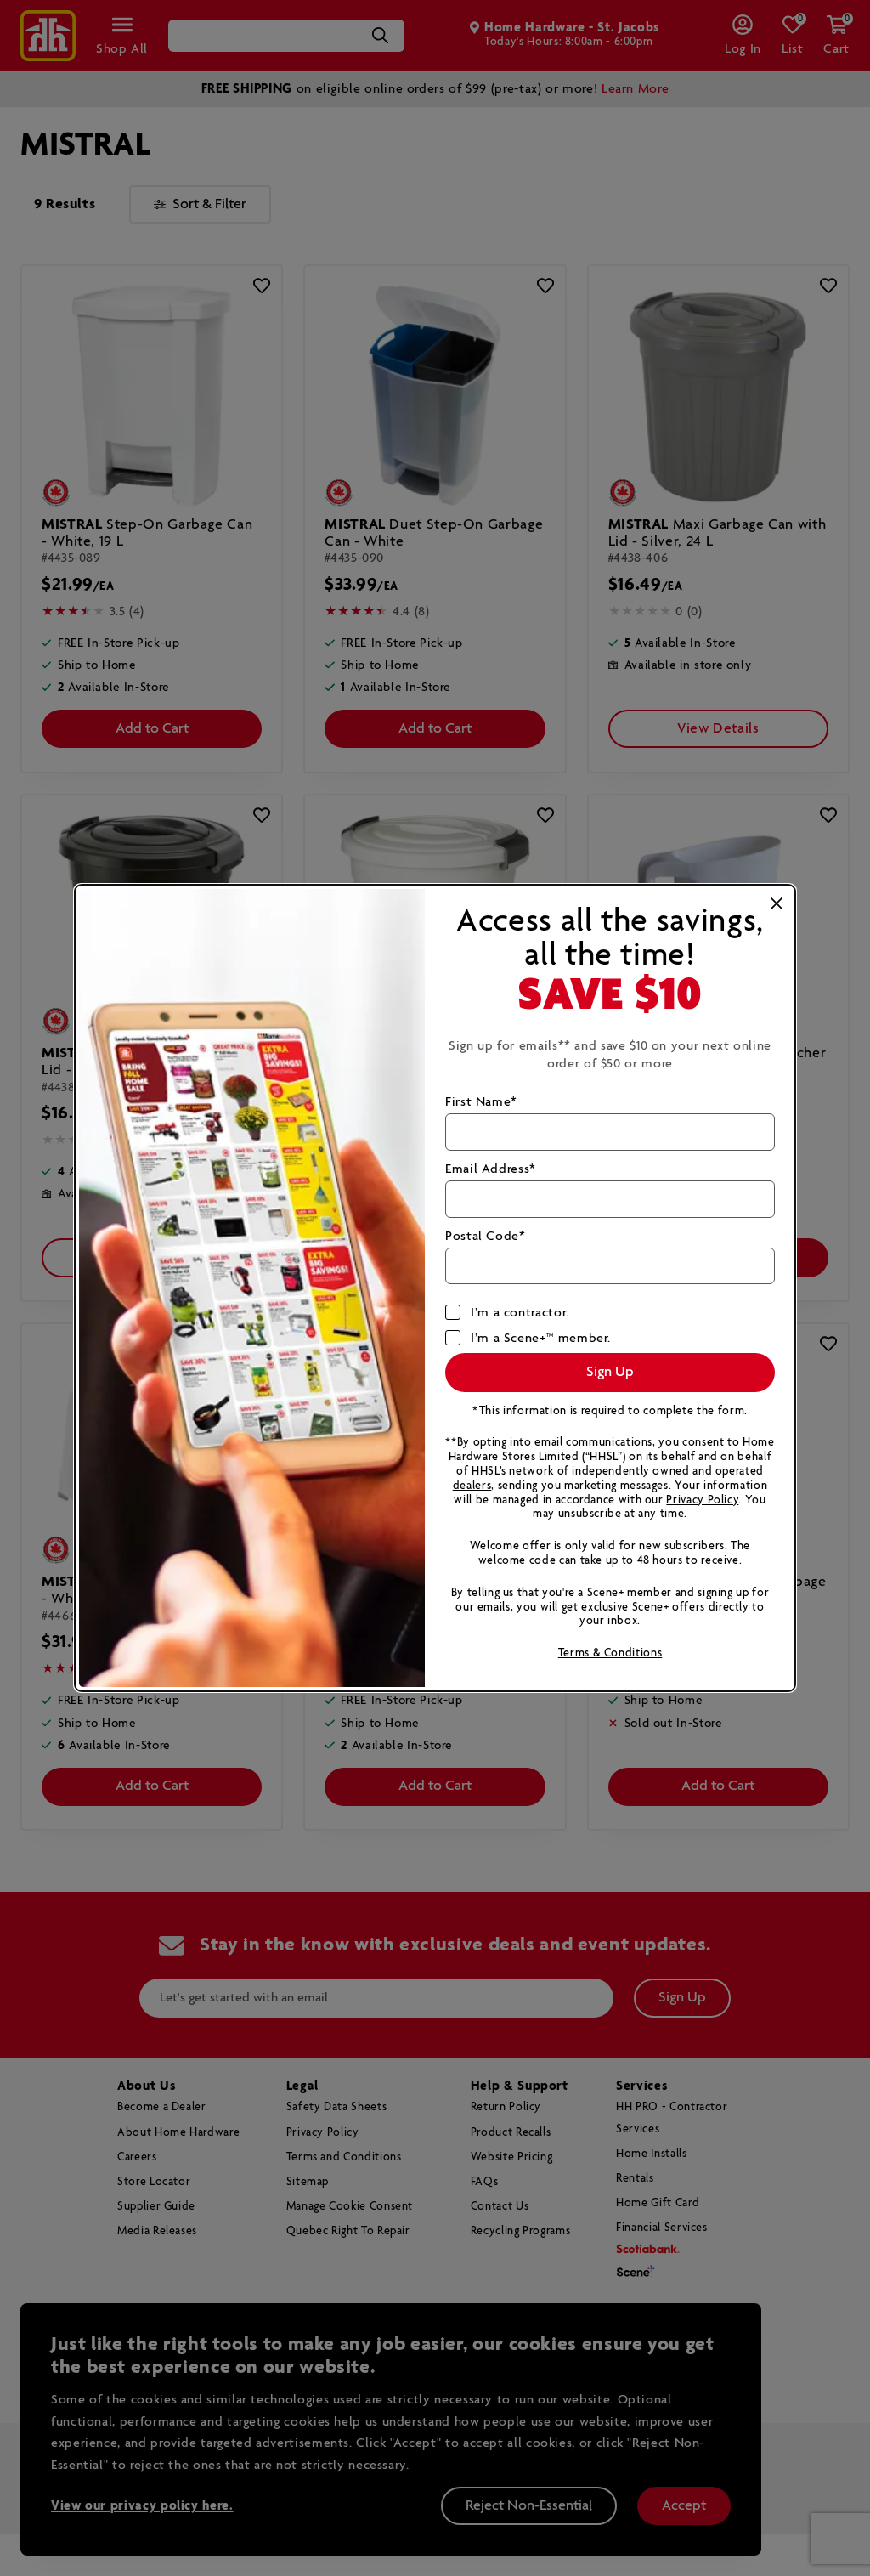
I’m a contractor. (520, 1313)
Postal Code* (486, 1236)
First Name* (481, 1102)
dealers (472, 1486)
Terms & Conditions (610, 1653)
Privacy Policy (702, 1500)
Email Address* (491, 1169)
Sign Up (610, 1372)
